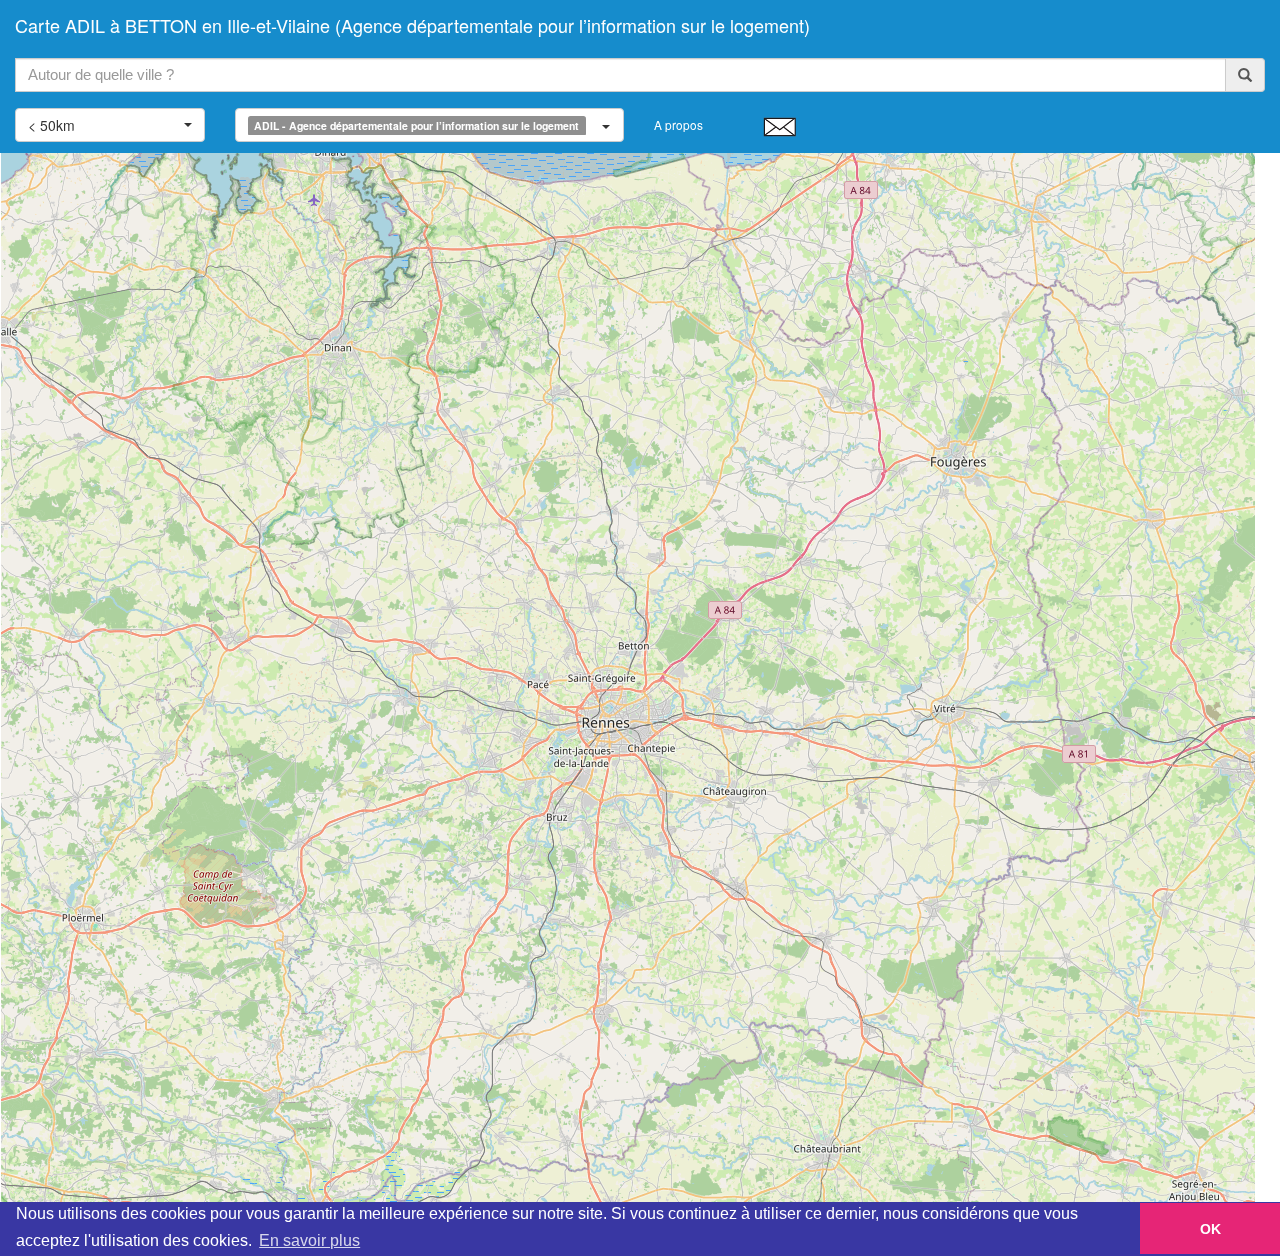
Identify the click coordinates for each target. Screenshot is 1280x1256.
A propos (678, 124)
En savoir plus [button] (309, 1240)
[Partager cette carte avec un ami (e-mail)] (779, 126)
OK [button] (1210, 1229)
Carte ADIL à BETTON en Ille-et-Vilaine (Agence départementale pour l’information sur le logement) (412, 25)
